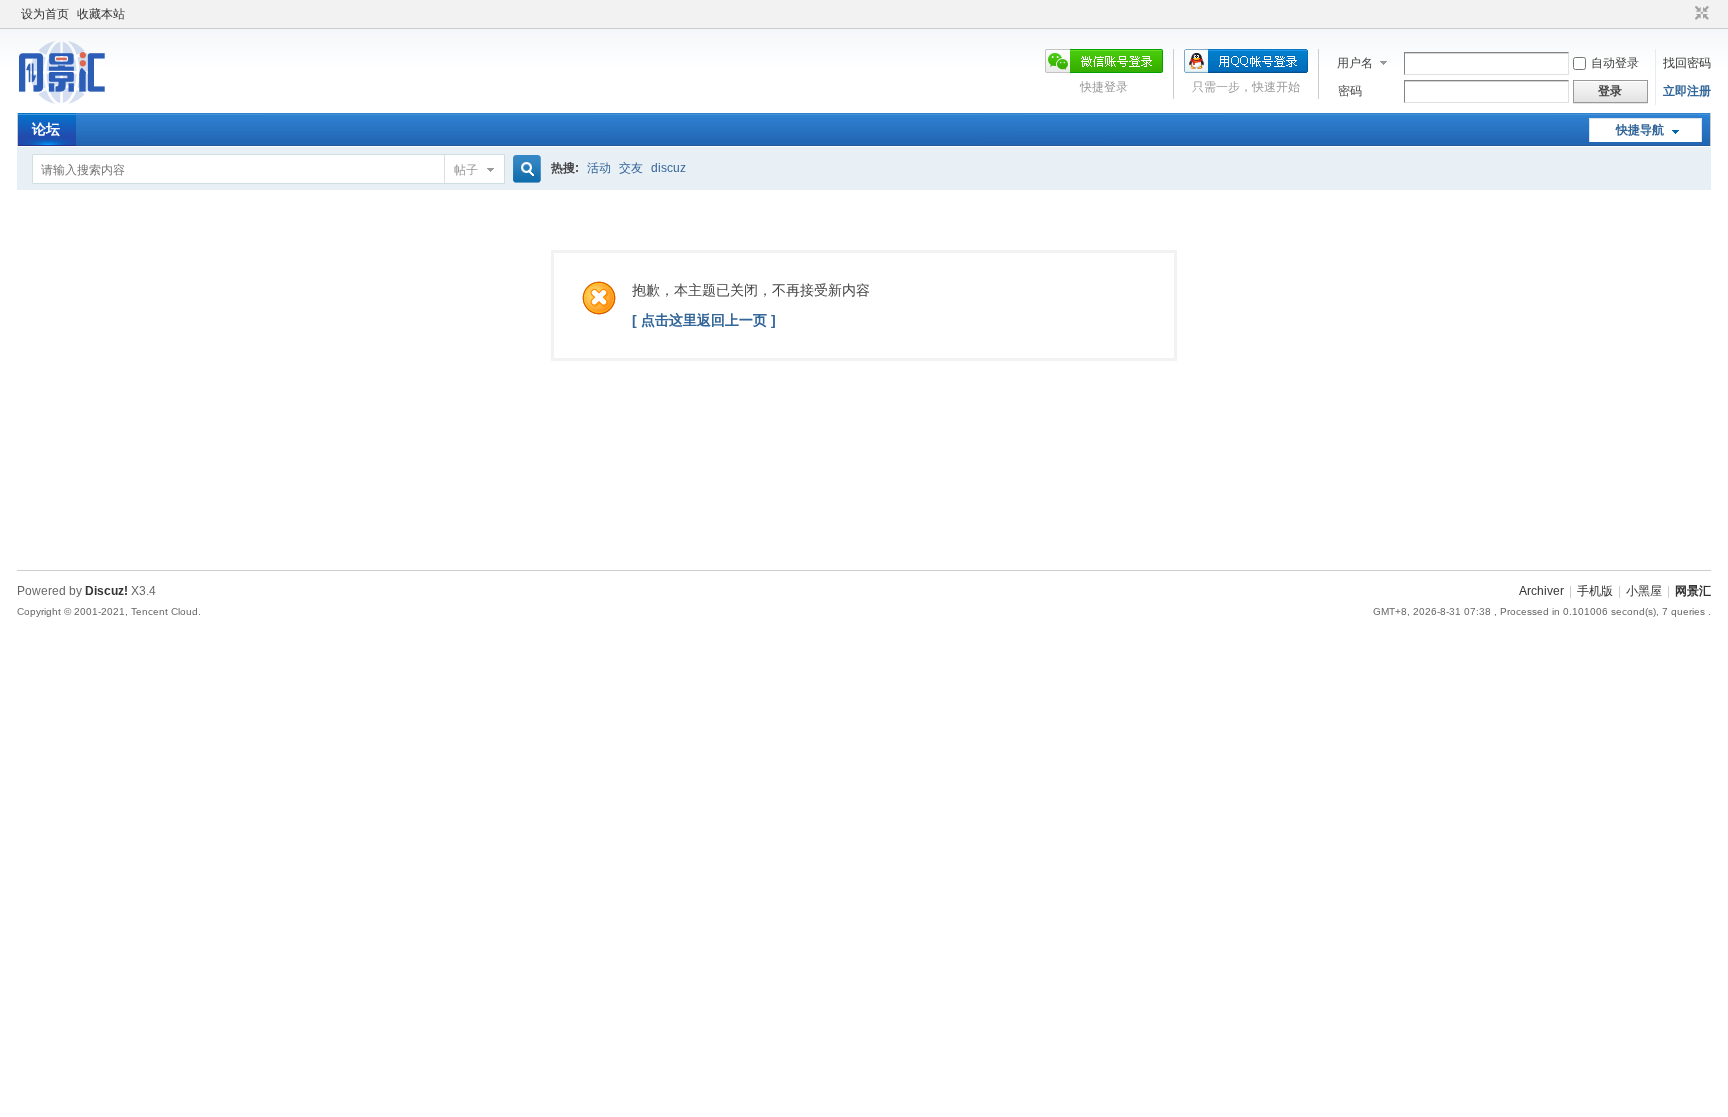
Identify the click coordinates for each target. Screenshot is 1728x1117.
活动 (599, 168)
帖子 (466, 170)
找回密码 (1687, 63)
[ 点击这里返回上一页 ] (704, 320)
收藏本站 (101, 14)
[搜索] (524, 169)
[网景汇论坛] (81, 101)
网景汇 (1693, 591)
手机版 (1595, 591)
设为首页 (45, 14)
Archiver (1541, 591)
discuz (668, 168)
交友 (631, 168)
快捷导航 (1640, 130)
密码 (1350, 91)
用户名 (1355, 63)
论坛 (46, 129)
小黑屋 (1644, 591)
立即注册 (1687, 91)
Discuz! (106, 591)
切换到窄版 (1699, 14)
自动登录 (1615, 63)
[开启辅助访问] (1683, 14)
